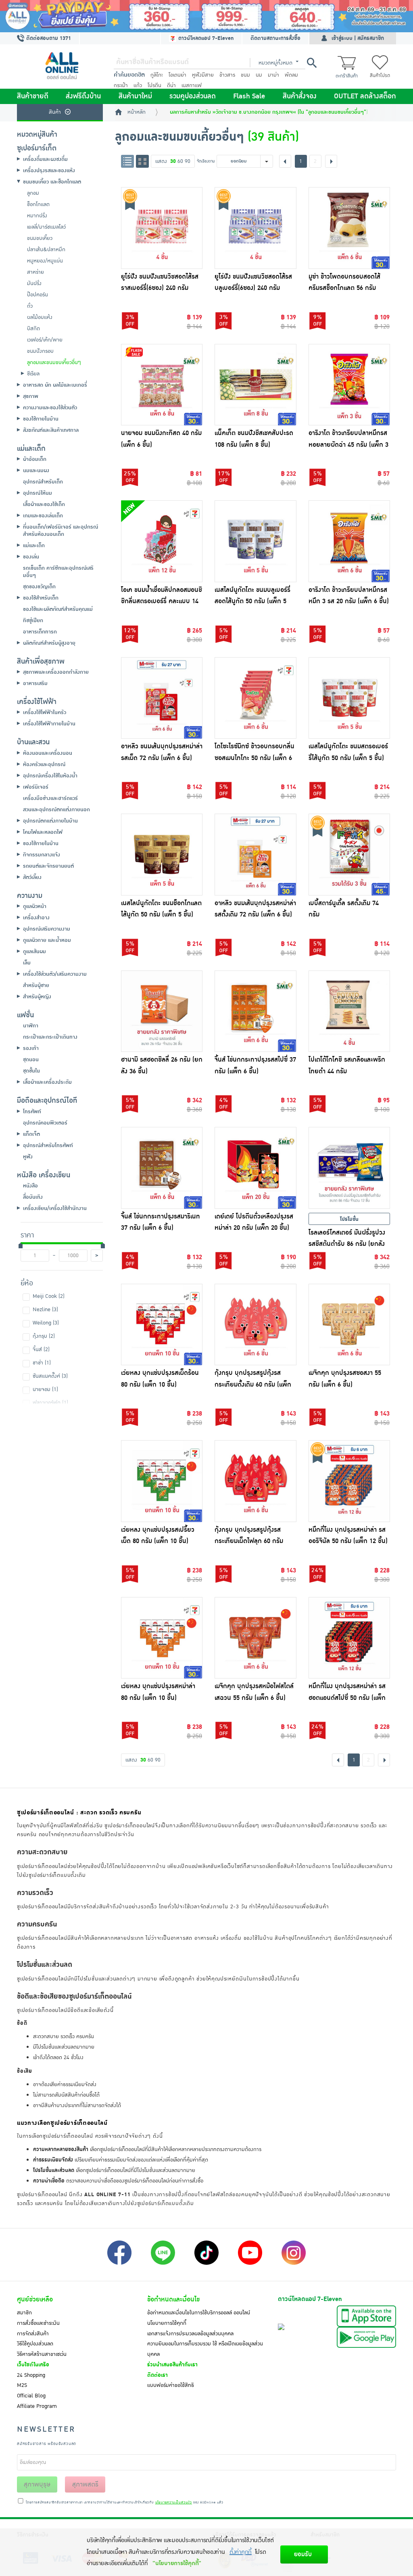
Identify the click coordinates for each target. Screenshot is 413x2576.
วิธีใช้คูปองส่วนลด (35, 2344)
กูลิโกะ (157, 75)
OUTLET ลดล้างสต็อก (365, 96)
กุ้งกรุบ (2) (44, 1336)
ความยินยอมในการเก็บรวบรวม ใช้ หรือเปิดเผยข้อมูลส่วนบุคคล (205, 2349)
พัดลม (291, 75)
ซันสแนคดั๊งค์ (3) (50, 1376)
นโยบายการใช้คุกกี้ (167, 2323)
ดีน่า (171, 85)
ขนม (245, 75)
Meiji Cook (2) (49, 1296)
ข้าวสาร (227, 75)
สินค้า (55, 112)
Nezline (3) (45, 1310)
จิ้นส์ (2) (41, 1349)
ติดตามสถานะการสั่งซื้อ (275, 38)
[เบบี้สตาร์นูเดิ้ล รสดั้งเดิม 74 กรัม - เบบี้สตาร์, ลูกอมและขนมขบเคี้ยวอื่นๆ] (349, 855)
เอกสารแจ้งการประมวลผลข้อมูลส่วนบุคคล (190, 2334)
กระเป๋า (121, 85)
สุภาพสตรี (85, 2484)
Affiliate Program (37, 2406)
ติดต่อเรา (157, 2375)
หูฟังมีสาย (203, 75)
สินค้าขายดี (33, 96)
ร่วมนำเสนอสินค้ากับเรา (172, 2365)
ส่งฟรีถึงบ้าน (83, 96)
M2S (22, 2385)
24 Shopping (31, 2375)
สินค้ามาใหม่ (135, 96)
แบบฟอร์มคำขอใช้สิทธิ (171, 2385)
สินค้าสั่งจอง (300, 96)
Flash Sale (249, 96)
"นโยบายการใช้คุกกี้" (177, 2563)
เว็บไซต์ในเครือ (33, 2365)
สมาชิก (24, 2313)
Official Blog (31, 2396)
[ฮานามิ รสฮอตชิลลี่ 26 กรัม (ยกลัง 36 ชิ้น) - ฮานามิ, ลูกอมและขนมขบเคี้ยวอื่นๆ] (162, 1011)
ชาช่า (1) (42, 1363)
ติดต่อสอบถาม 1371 (48, 38)
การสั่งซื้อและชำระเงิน (38, 2323)
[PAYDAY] (206, 16)
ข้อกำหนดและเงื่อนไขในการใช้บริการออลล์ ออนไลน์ (199, 2313)
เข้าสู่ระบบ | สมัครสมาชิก (358, 38)
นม (259, 75)
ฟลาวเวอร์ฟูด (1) (50, 1403)
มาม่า (273, 75)
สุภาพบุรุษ (37, 2484)
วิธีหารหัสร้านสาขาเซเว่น (42, 2354)
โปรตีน (154, 85)
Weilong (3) (46, 1323)
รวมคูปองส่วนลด (193, 96)
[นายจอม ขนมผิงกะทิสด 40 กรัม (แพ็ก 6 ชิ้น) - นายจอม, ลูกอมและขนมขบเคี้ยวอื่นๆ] (162, 385)
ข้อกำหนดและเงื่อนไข (173, 2299)
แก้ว (138, 85)
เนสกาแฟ (192, 85)
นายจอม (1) (45, 1389)
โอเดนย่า (177, 75)
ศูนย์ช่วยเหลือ (35, 2299)
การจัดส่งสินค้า (33, 2334)
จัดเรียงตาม (206, 161)
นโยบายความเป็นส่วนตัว (174, 2503)
